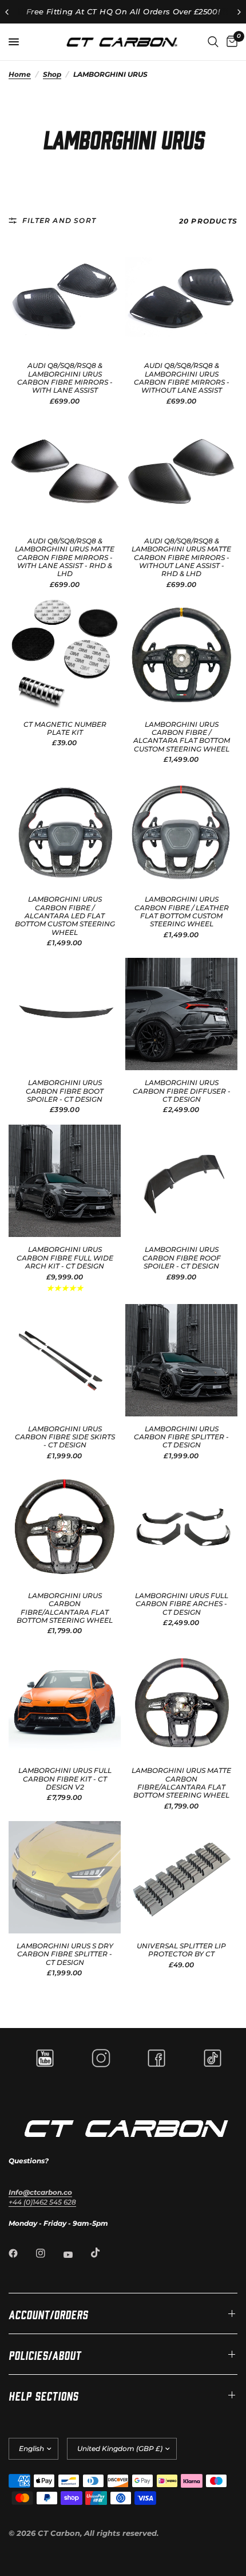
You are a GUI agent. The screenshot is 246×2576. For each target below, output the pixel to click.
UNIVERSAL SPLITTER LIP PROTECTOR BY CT (181, 1950)
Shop (52, 74)
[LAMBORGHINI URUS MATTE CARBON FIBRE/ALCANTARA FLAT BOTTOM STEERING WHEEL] (181, 1702)
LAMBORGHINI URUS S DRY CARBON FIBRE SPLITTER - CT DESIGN (65, 1954)
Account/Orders (48, 2313)
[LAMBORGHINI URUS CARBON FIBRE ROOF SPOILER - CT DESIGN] (181, 1181)
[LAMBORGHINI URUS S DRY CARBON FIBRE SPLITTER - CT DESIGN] (65, 1877)
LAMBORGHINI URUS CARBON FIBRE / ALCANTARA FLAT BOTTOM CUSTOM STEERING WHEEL (182, 737)
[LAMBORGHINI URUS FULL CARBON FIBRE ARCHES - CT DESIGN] (181, 1527)
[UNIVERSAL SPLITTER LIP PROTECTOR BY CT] (181, 1877)
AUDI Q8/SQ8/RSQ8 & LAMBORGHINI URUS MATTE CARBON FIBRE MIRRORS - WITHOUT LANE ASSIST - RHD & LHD (181, 558)
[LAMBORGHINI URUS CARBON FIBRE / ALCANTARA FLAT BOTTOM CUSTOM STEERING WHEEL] (181, 656)
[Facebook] (21, 2253)
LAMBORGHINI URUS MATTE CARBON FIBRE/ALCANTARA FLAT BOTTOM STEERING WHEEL (181, 1783)
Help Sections (43, 2395)
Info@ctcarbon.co (40, 2192)
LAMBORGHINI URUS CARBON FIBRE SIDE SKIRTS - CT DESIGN (65, 1437)
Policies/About (45, 2354)
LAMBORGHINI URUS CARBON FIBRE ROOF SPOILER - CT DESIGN (182, 1258)
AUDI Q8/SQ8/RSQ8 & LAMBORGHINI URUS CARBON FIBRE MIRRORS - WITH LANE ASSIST (65, 378)
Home (20, 74)
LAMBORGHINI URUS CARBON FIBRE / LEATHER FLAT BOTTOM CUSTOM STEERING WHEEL (182, 912)
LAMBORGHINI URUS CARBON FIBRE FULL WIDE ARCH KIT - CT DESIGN (65, 1258)
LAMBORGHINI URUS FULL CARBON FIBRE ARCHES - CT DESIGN (182, 1604)
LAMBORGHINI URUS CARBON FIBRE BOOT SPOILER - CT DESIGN (65, 1091)
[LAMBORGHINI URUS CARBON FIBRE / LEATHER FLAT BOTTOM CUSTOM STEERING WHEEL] (181, 831)
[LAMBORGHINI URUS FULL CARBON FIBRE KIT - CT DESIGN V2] (65, 1702)
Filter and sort (59, 220)
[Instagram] (49, 2253)
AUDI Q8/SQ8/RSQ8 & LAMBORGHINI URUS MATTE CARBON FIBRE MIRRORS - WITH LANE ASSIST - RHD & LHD (65, 558)
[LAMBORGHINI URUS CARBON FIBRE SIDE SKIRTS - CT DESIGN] (65, 1360)
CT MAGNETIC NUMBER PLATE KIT (65, 729)
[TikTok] (104, 2253)
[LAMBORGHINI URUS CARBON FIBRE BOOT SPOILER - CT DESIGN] (65, 1014)
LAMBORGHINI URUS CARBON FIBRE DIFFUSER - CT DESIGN (182, 1091)
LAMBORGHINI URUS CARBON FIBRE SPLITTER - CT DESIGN (181, 1437)
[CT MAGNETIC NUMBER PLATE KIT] (65, 656)
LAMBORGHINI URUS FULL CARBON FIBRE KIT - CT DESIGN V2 (65, 1779)
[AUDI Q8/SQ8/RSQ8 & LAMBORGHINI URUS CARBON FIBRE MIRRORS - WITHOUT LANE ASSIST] (181, 297)
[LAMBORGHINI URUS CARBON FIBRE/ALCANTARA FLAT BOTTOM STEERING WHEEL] (65, 1527)
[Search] (213, 42)
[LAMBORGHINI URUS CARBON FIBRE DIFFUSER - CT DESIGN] (181, 1014)
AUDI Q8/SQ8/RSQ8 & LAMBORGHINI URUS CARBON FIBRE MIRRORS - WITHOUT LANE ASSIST (182, 378)
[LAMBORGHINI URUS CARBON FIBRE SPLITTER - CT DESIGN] (181, 1360)
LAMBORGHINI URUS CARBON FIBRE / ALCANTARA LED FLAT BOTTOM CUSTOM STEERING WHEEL (65, 916)
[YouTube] (76, 2254)
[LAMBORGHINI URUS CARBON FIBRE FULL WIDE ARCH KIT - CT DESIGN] (65, 1181)
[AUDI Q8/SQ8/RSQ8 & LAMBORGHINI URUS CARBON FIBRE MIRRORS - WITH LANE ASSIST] (65, 297)
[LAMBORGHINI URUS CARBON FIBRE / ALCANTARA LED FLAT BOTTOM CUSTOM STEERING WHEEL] (65, 831)
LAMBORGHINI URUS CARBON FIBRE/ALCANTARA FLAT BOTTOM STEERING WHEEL (65, 1608)
